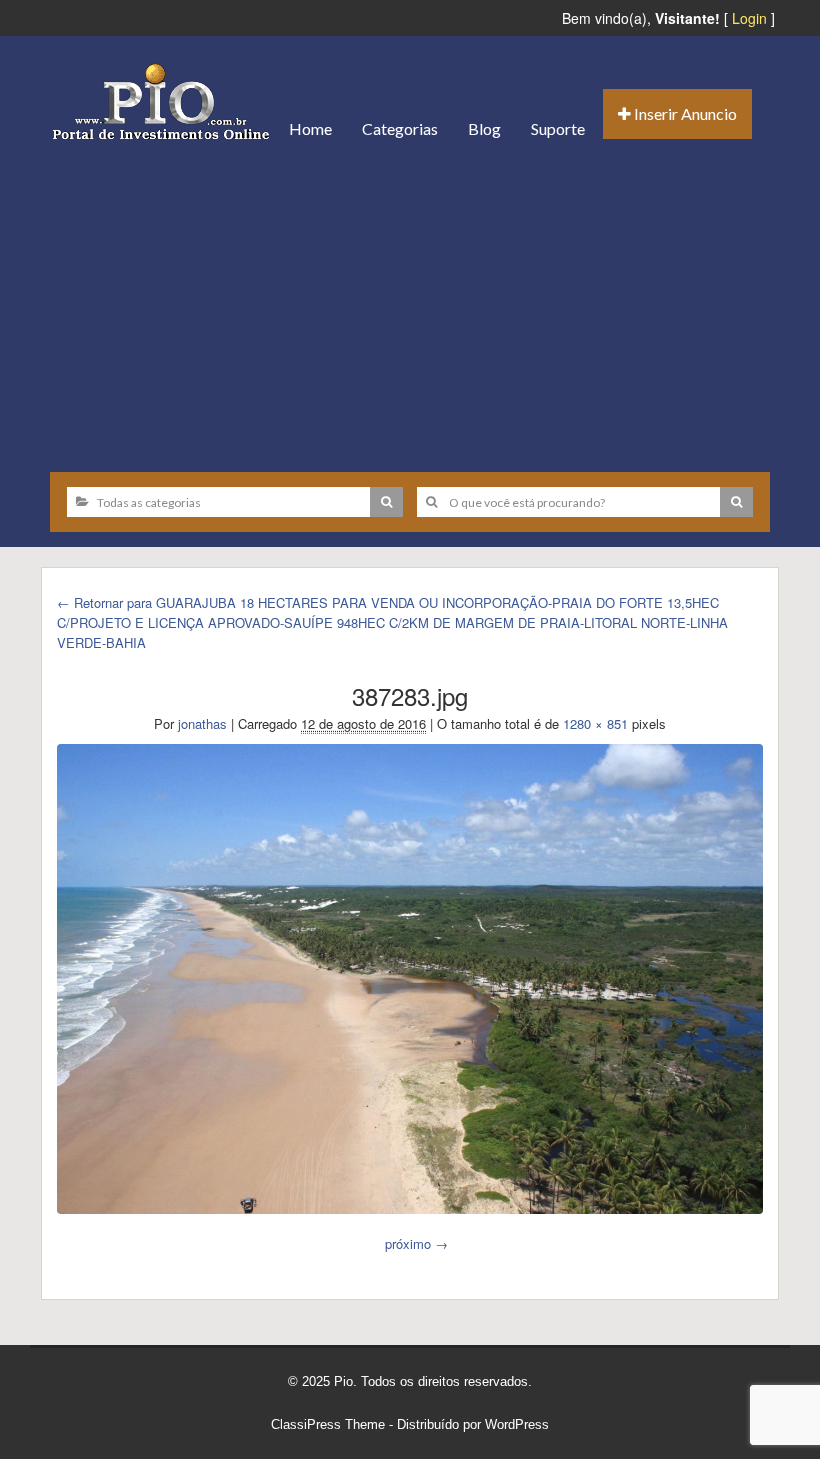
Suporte (558, 128)
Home (310, 128)
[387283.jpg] (410, 978)
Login (749, 18)
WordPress (517, 1424)
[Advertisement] (410, 307)
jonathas (202, 723)
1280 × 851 (595, 723)
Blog (484, 128)
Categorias (400, 128)
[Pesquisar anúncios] (386, 502)
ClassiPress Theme (328, 1424)
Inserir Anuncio (684, 113)
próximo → (416, 1243)
